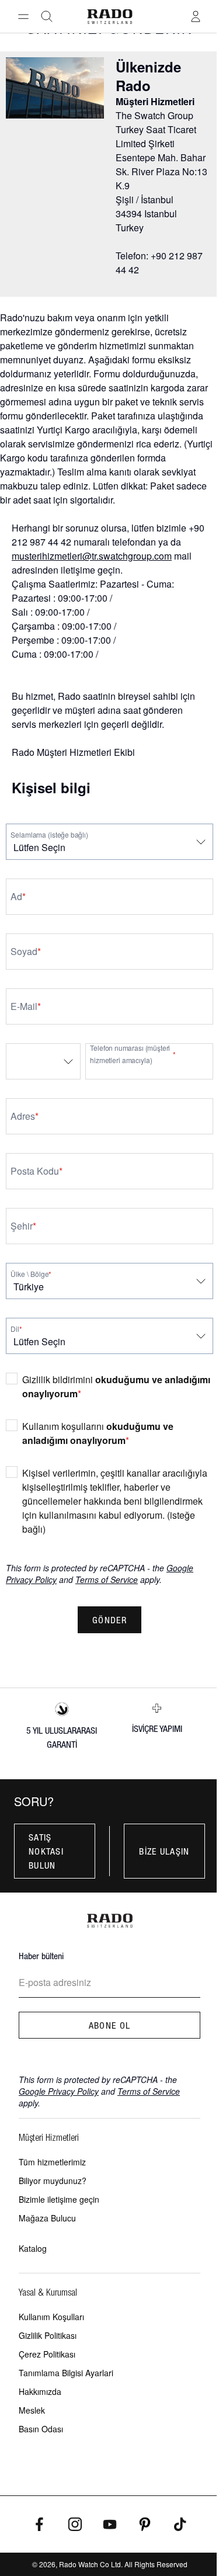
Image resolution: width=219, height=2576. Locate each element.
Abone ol (109, 2025)
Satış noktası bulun (46, 1851)
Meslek (32, 2410)
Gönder (109, 1620)
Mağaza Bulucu (47, 2218)
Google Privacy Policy (59, 2091)
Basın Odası (41, 2429)
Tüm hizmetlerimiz (52, 2162)
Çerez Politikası (47, 2354)
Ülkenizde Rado (148, 76)
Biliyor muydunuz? (53, 2181)
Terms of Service (107, 1579)
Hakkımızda (40, 2391)
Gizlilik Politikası (48, 2335)
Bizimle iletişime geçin (59, 2199)
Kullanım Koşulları (51, 2317)
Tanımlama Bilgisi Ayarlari (66, 2373)
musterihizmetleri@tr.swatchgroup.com (92, 556)
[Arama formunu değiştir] (47, 16)
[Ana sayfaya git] (109, 17)
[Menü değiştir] (23, 16)
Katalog (33, 2248)
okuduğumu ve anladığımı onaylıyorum (98, 1433)
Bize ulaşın (164, 1851)
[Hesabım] (196, 16)
